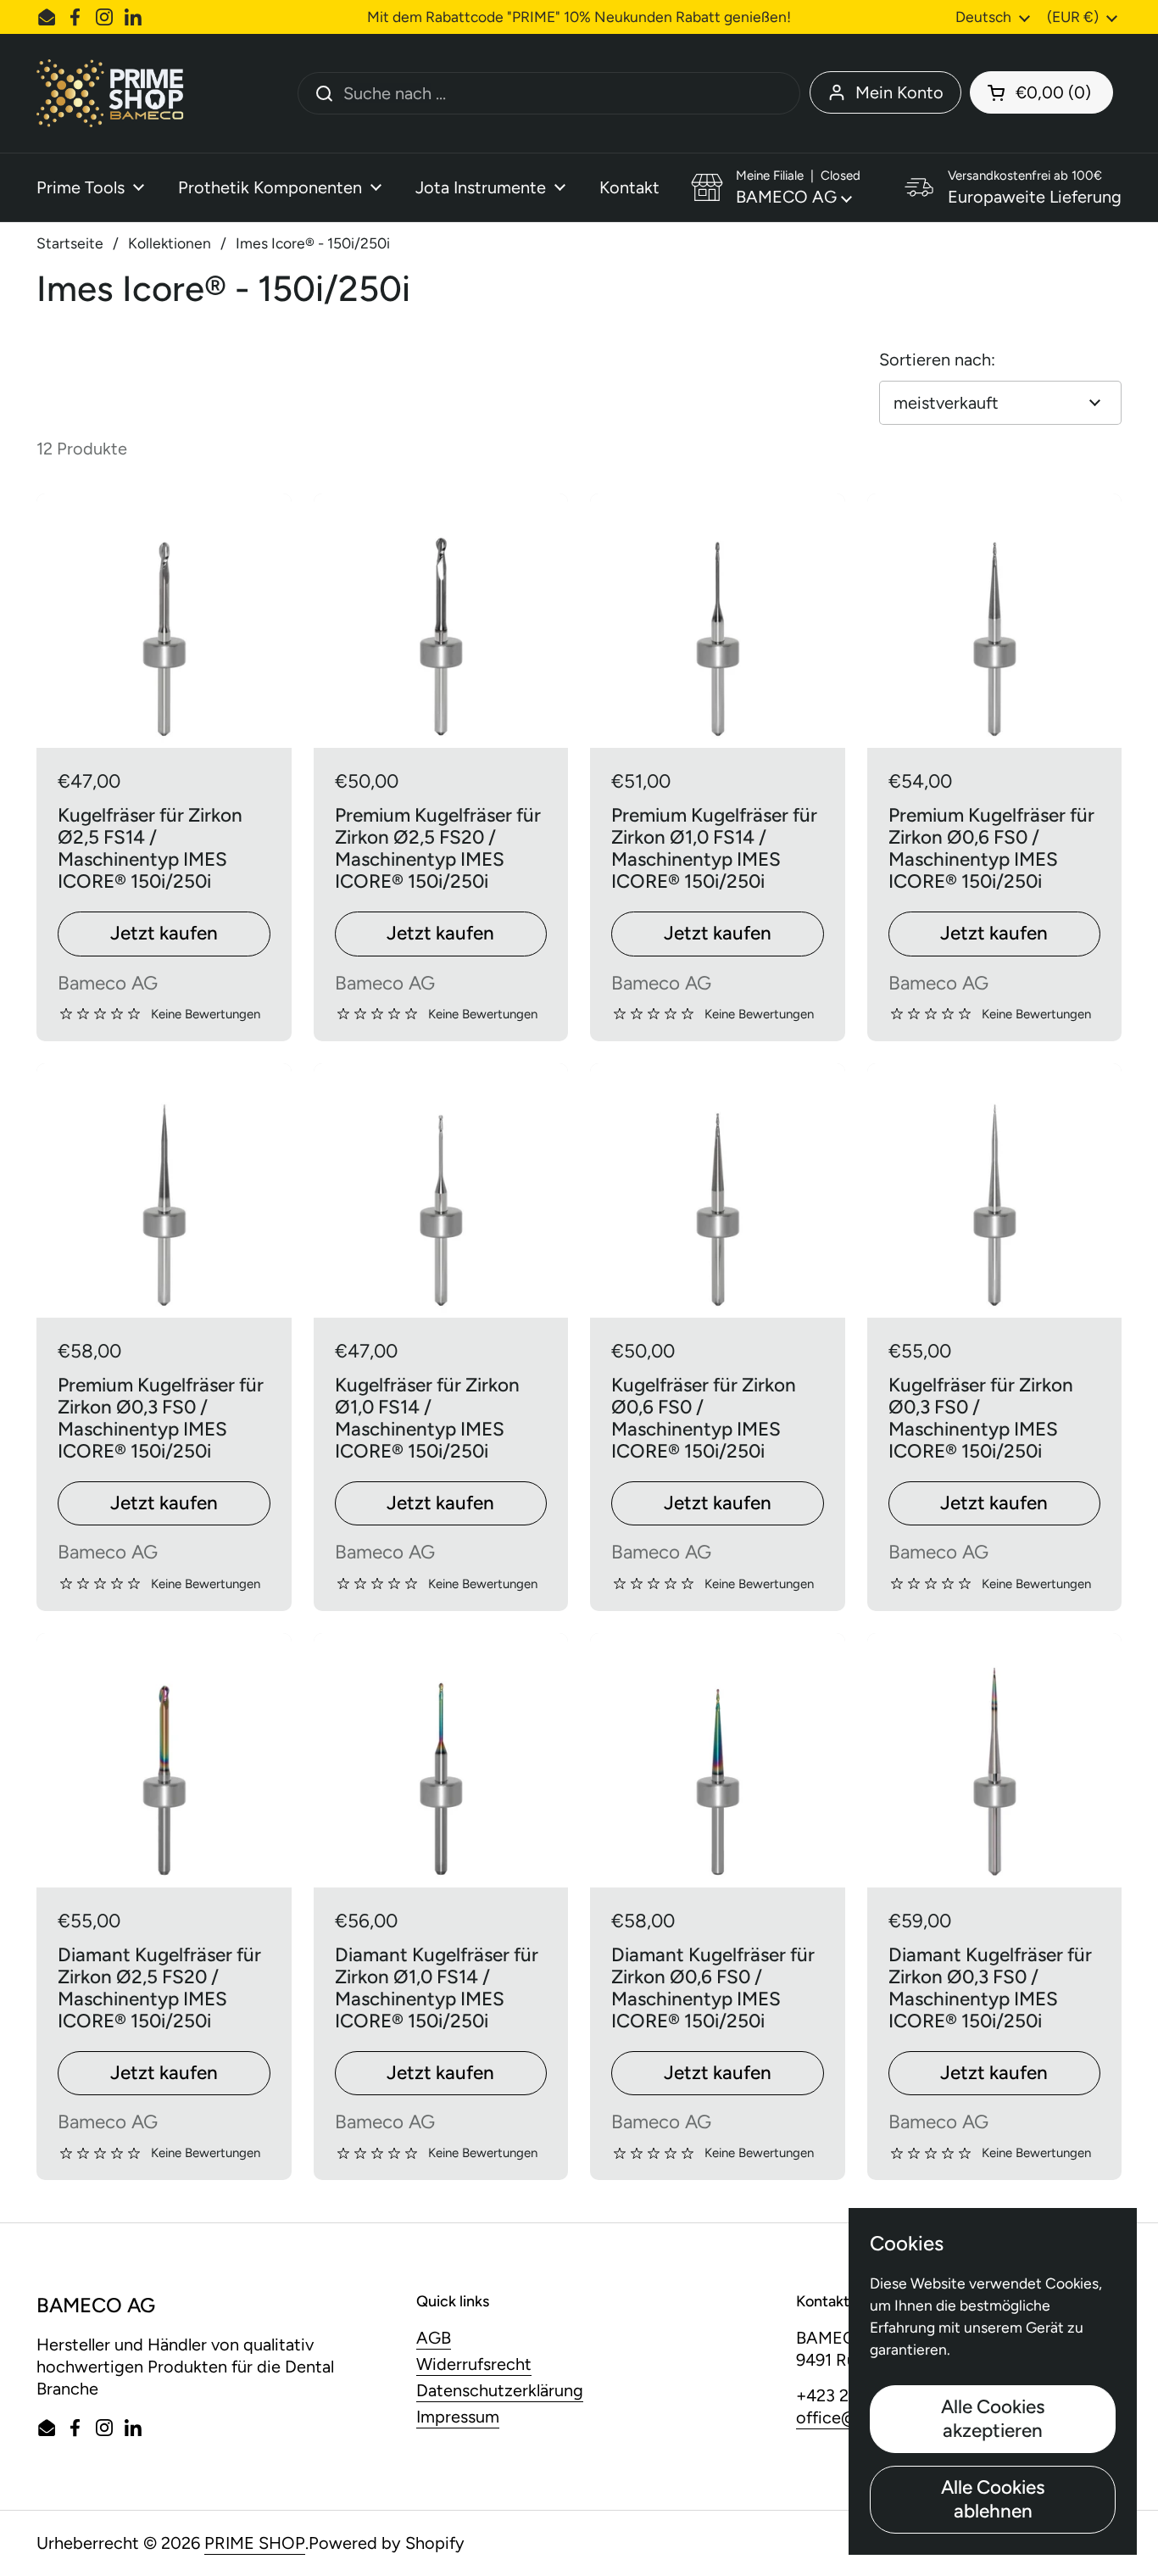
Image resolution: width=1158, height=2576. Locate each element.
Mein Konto (899, 92)
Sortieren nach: (937, 360)
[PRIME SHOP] (116, 93)
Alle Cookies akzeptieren (993, 2419)
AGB (434, 2338)
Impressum (458, 2417)
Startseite (70, 243)
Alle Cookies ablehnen (993, 2499)
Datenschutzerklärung (500, 2390)
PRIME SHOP (255, 2543)
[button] (1041, 92)
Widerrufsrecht (474, 2364)
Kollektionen (170, 243)
